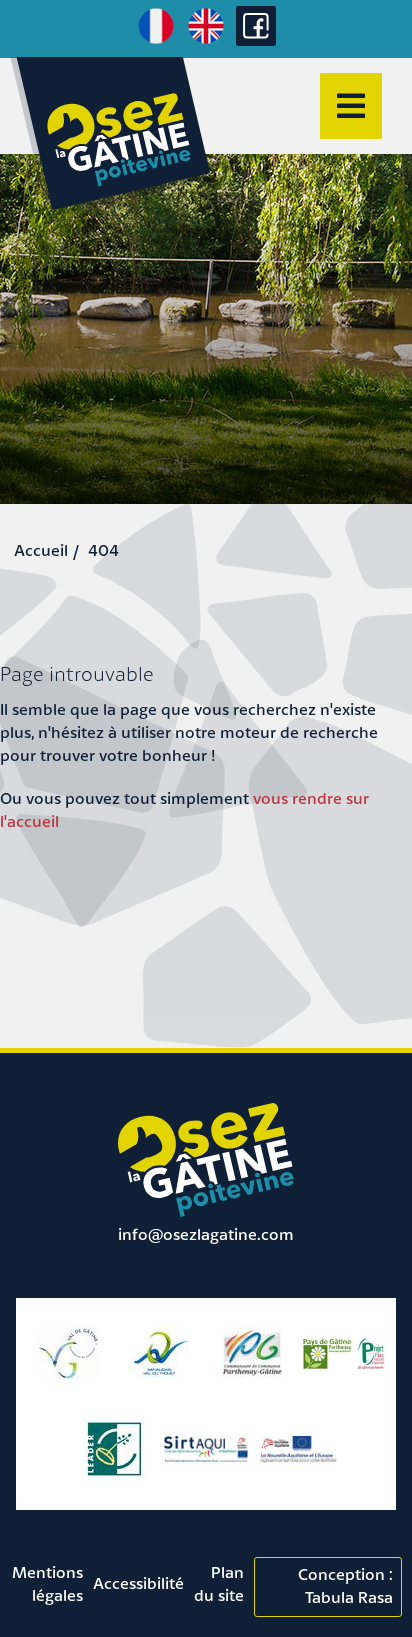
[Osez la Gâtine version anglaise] (206, 41)
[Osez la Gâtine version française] (156, 41)
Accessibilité (138, 1583)
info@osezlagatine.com (206, 1234)
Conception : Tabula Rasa (345, 1585)
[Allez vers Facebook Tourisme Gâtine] (256, 40)
